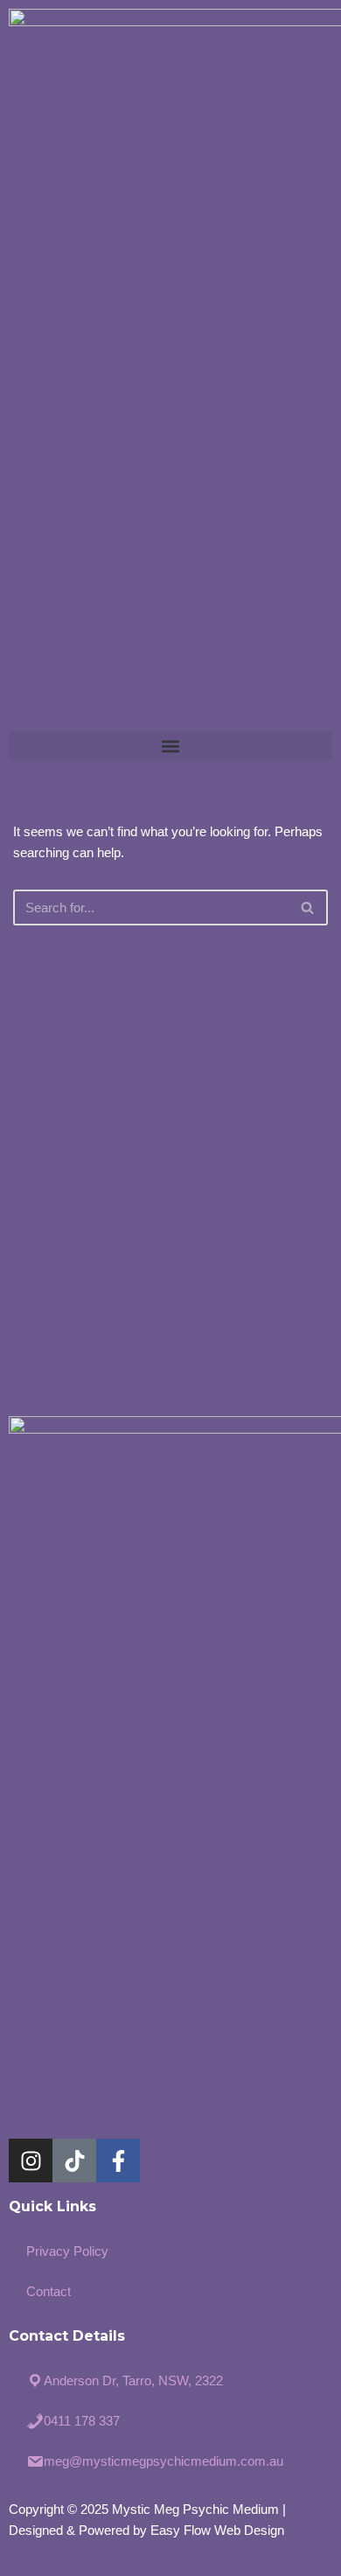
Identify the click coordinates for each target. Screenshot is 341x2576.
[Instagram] (31, 2161)
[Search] (308, 908)
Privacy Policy (67, 2251)
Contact (49, 2291)
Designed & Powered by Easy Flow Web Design (146, 2530)
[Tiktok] (74, 2161)
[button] (170, 746)
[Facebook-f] (118, 2161)
